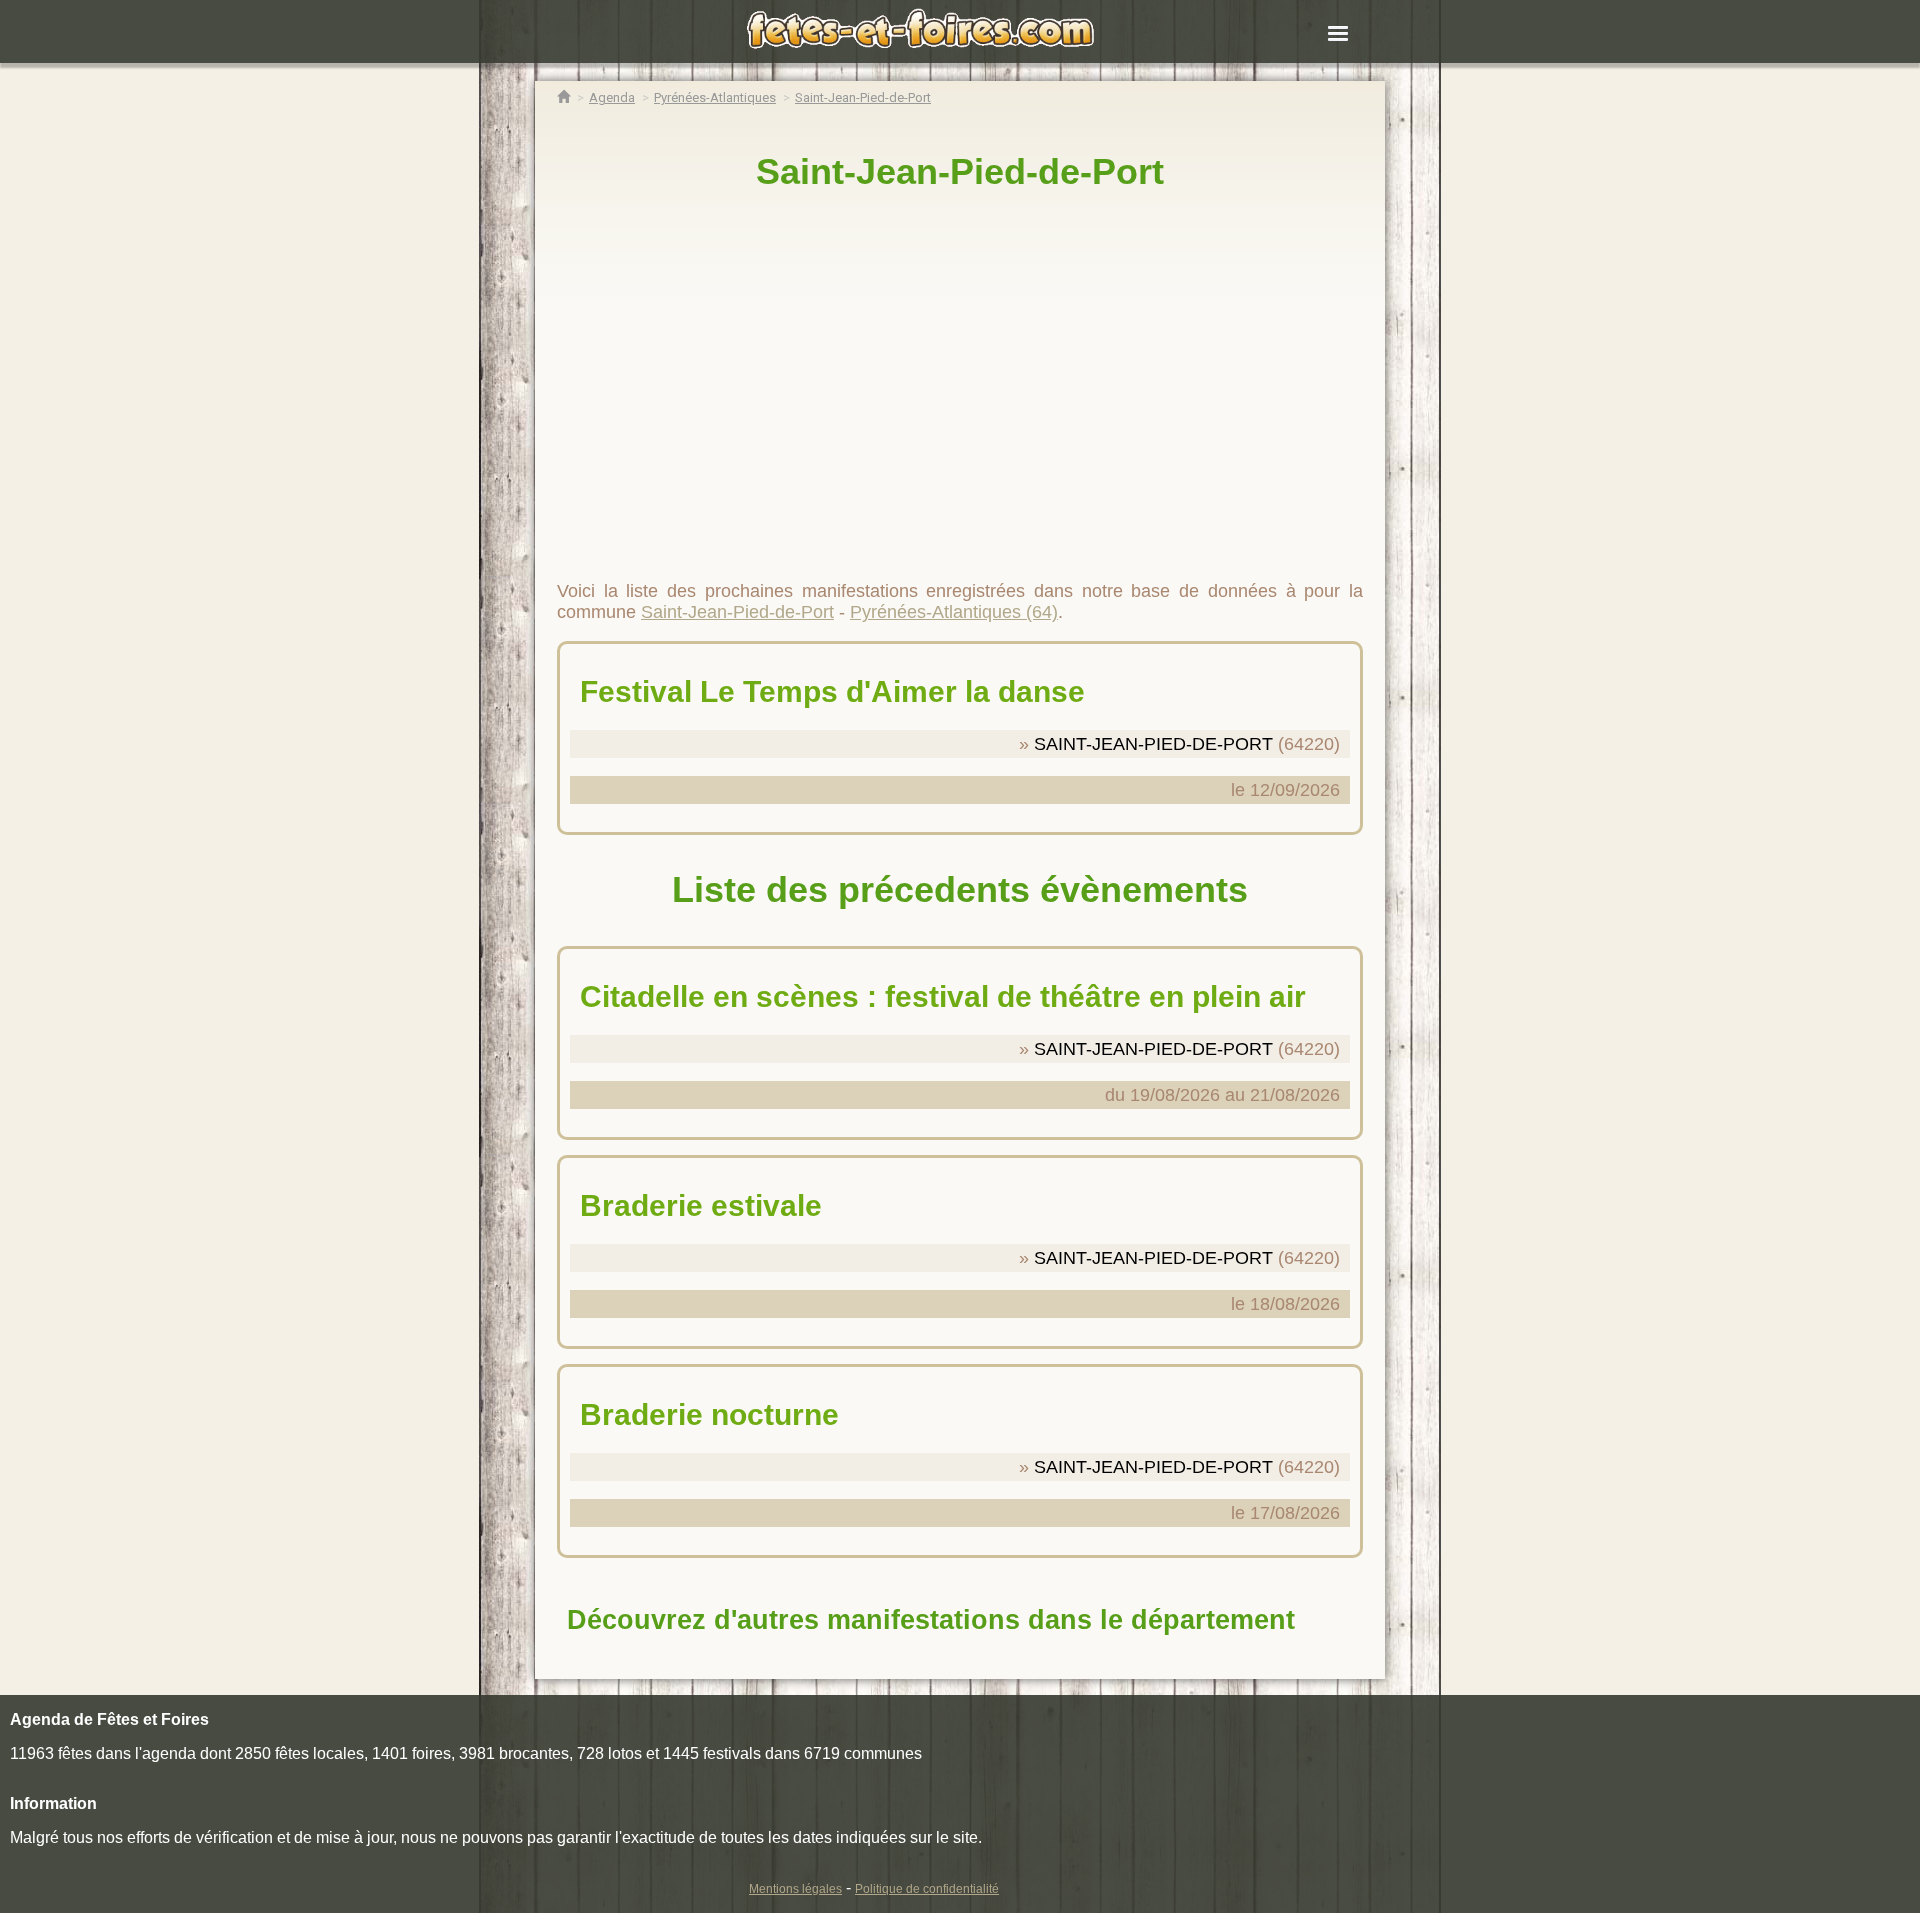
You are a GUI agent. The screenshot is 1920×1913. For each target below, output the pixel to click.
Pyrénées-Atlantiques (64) (954, 612)
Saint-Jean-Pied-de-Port (960, 171)
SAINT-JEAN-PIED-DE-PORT (1153, 744)
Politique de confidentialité (927, 1889)
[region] (960, 377)
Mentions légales (795, 1889)
